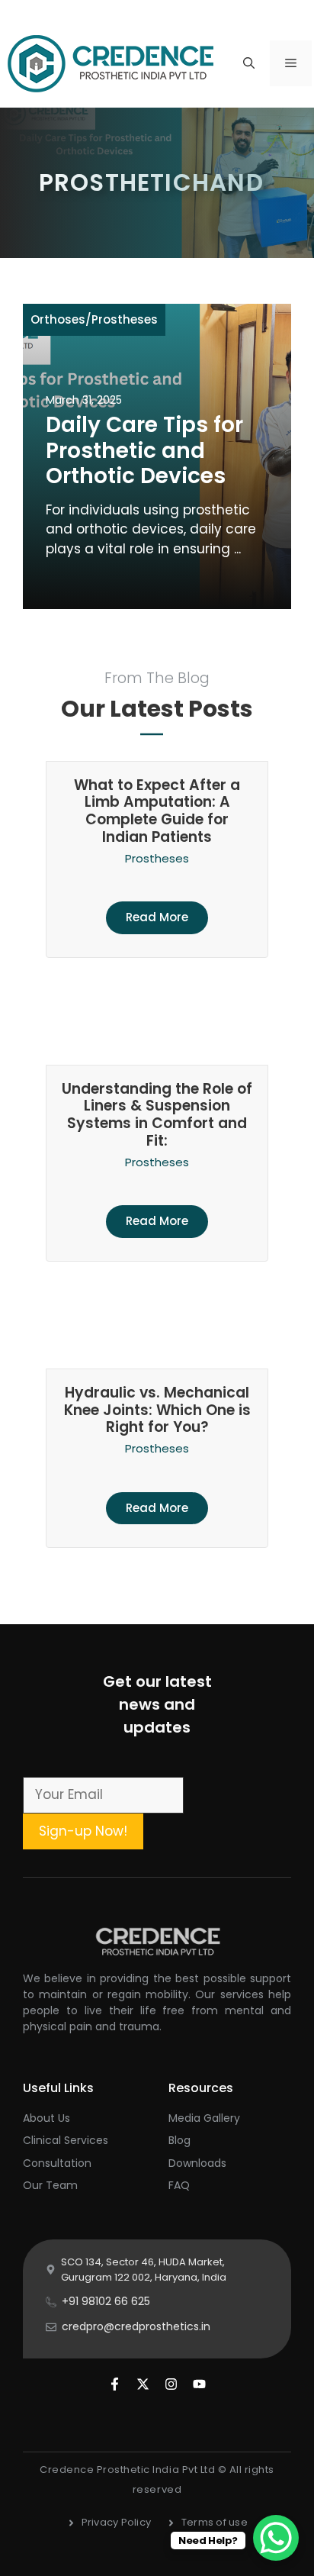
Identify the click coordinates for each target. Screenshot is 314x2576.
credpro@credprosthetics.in (136, 2326)
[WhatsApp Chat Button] (276, 2538)
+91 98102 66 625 (106, 2301)
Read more (157, 917)
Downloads (197, 2163)
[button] (249, 63)
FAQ (179, 2185)
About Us (46, 2118)
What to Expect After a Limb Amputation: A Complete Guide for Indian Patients (157, 811)
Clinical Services (66, 2140)
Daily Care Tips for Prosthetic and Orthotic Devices (144, 450)
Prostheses (125, 319)
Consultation (57, 2163)
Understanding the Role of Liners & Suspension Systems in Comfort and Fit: (157, 1115)
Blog (179, 2140)
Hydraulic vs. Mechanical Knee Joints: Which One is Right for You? (157, 1410)
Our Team (50, 2185)
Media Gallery (204, 2118)
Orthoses (58, 319)
